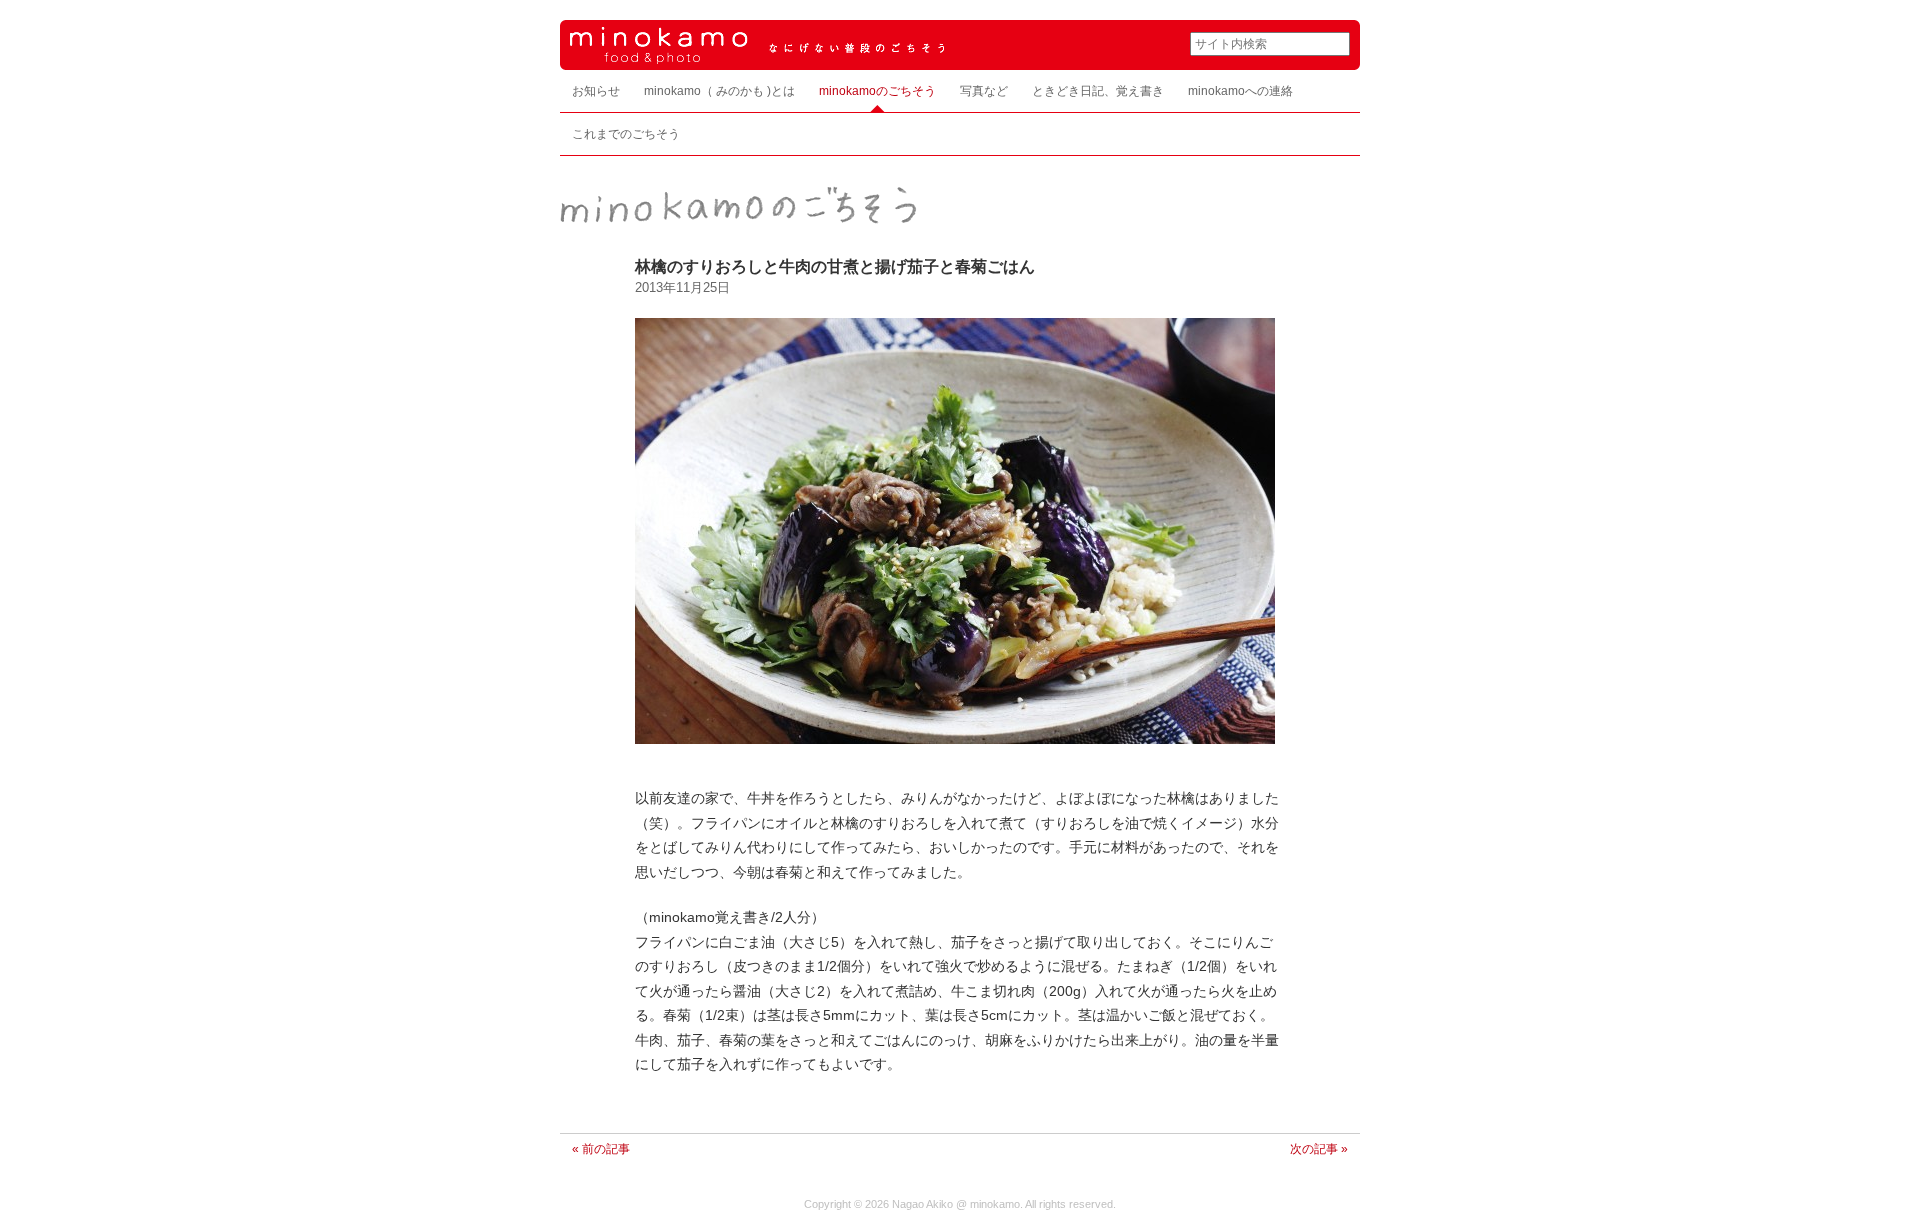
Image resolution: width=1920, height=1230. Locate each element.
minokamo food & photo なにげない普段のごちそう (860, 33)
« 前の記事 (601, 1149)
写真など (984, 91)
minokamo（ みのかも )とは (719, 91)
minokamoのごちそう (877, 91)
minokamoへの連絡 (1240, 91)
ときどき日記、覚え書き (1098, 91)
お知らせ (596, 91)
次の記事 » (1319, 1149)
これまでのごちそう (626, 134)
